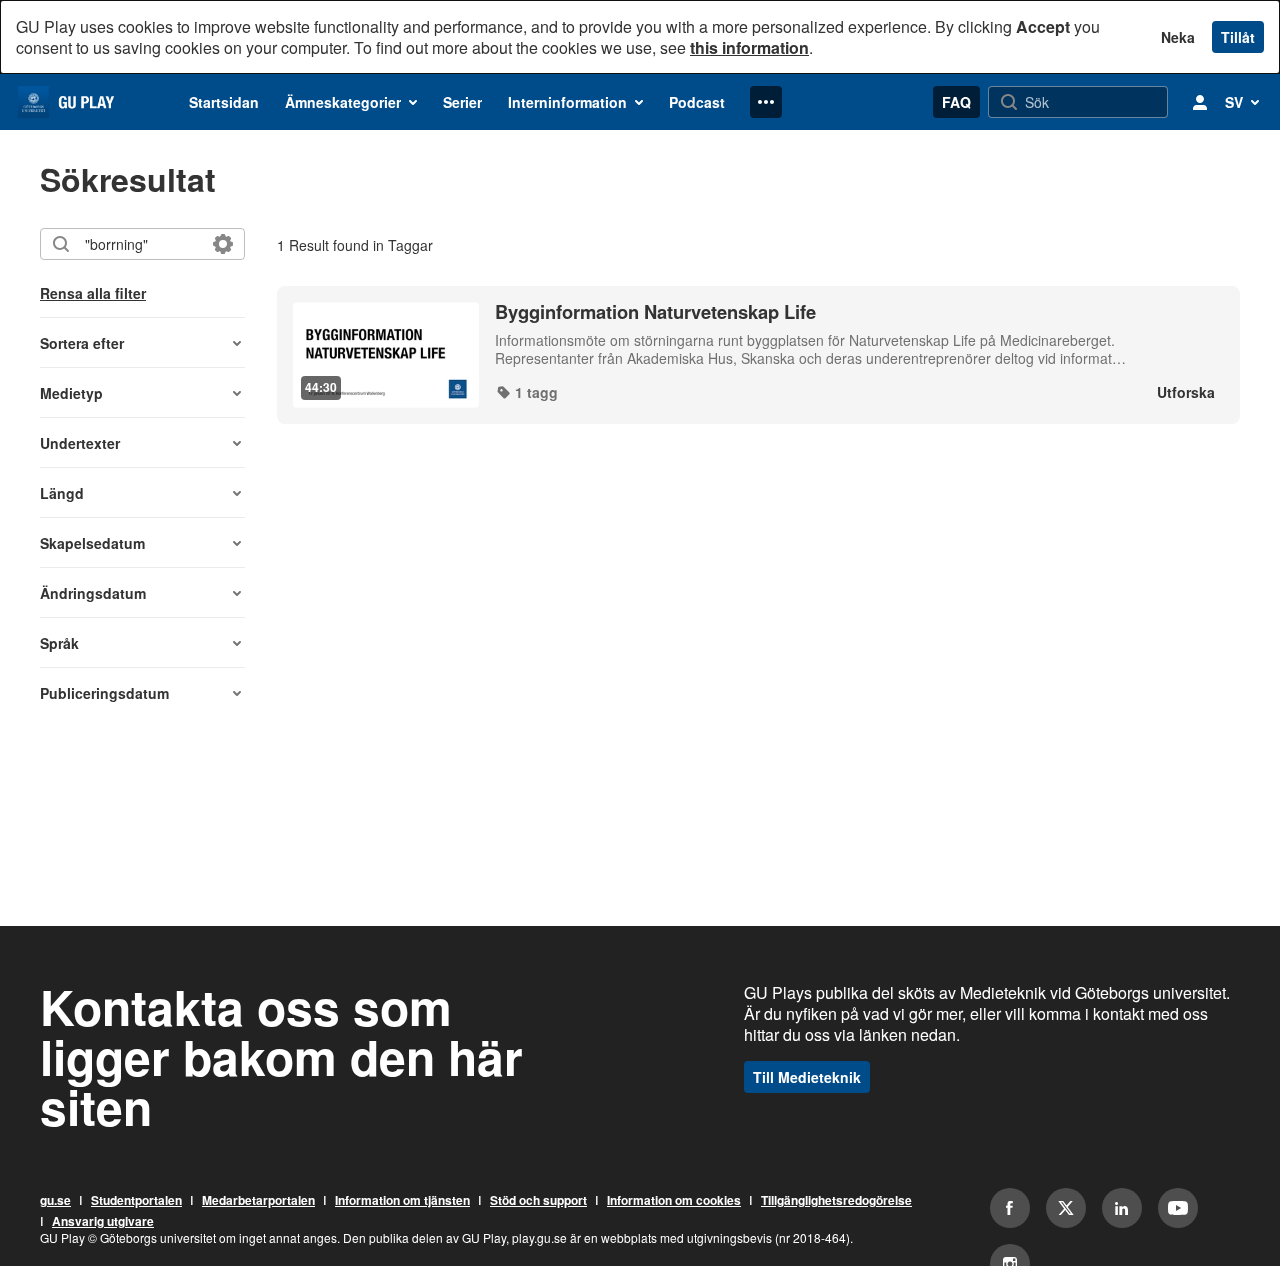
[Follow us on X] (1066, 1208)
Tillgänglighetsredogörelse (836, 1201)
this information (749, 47)
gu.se (55, 1201)
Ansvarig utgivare (103, 1222)
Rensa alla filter (93, 293)
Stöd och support (538, 1201)
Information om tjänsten (402, 1201)
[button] (142, 343)
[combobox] (141, 244)
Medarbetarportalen (258, 1201)
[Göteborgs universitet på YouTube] (1178, 1208)
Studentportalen (136, 1201)
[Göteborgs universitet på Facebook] (1010, 1208)
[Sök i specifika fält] (223, 244)
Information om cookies (674, 1201)
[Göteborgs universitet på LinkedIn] (1122, 1208)
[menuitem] (224, 102)
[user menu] (1200, 102)
